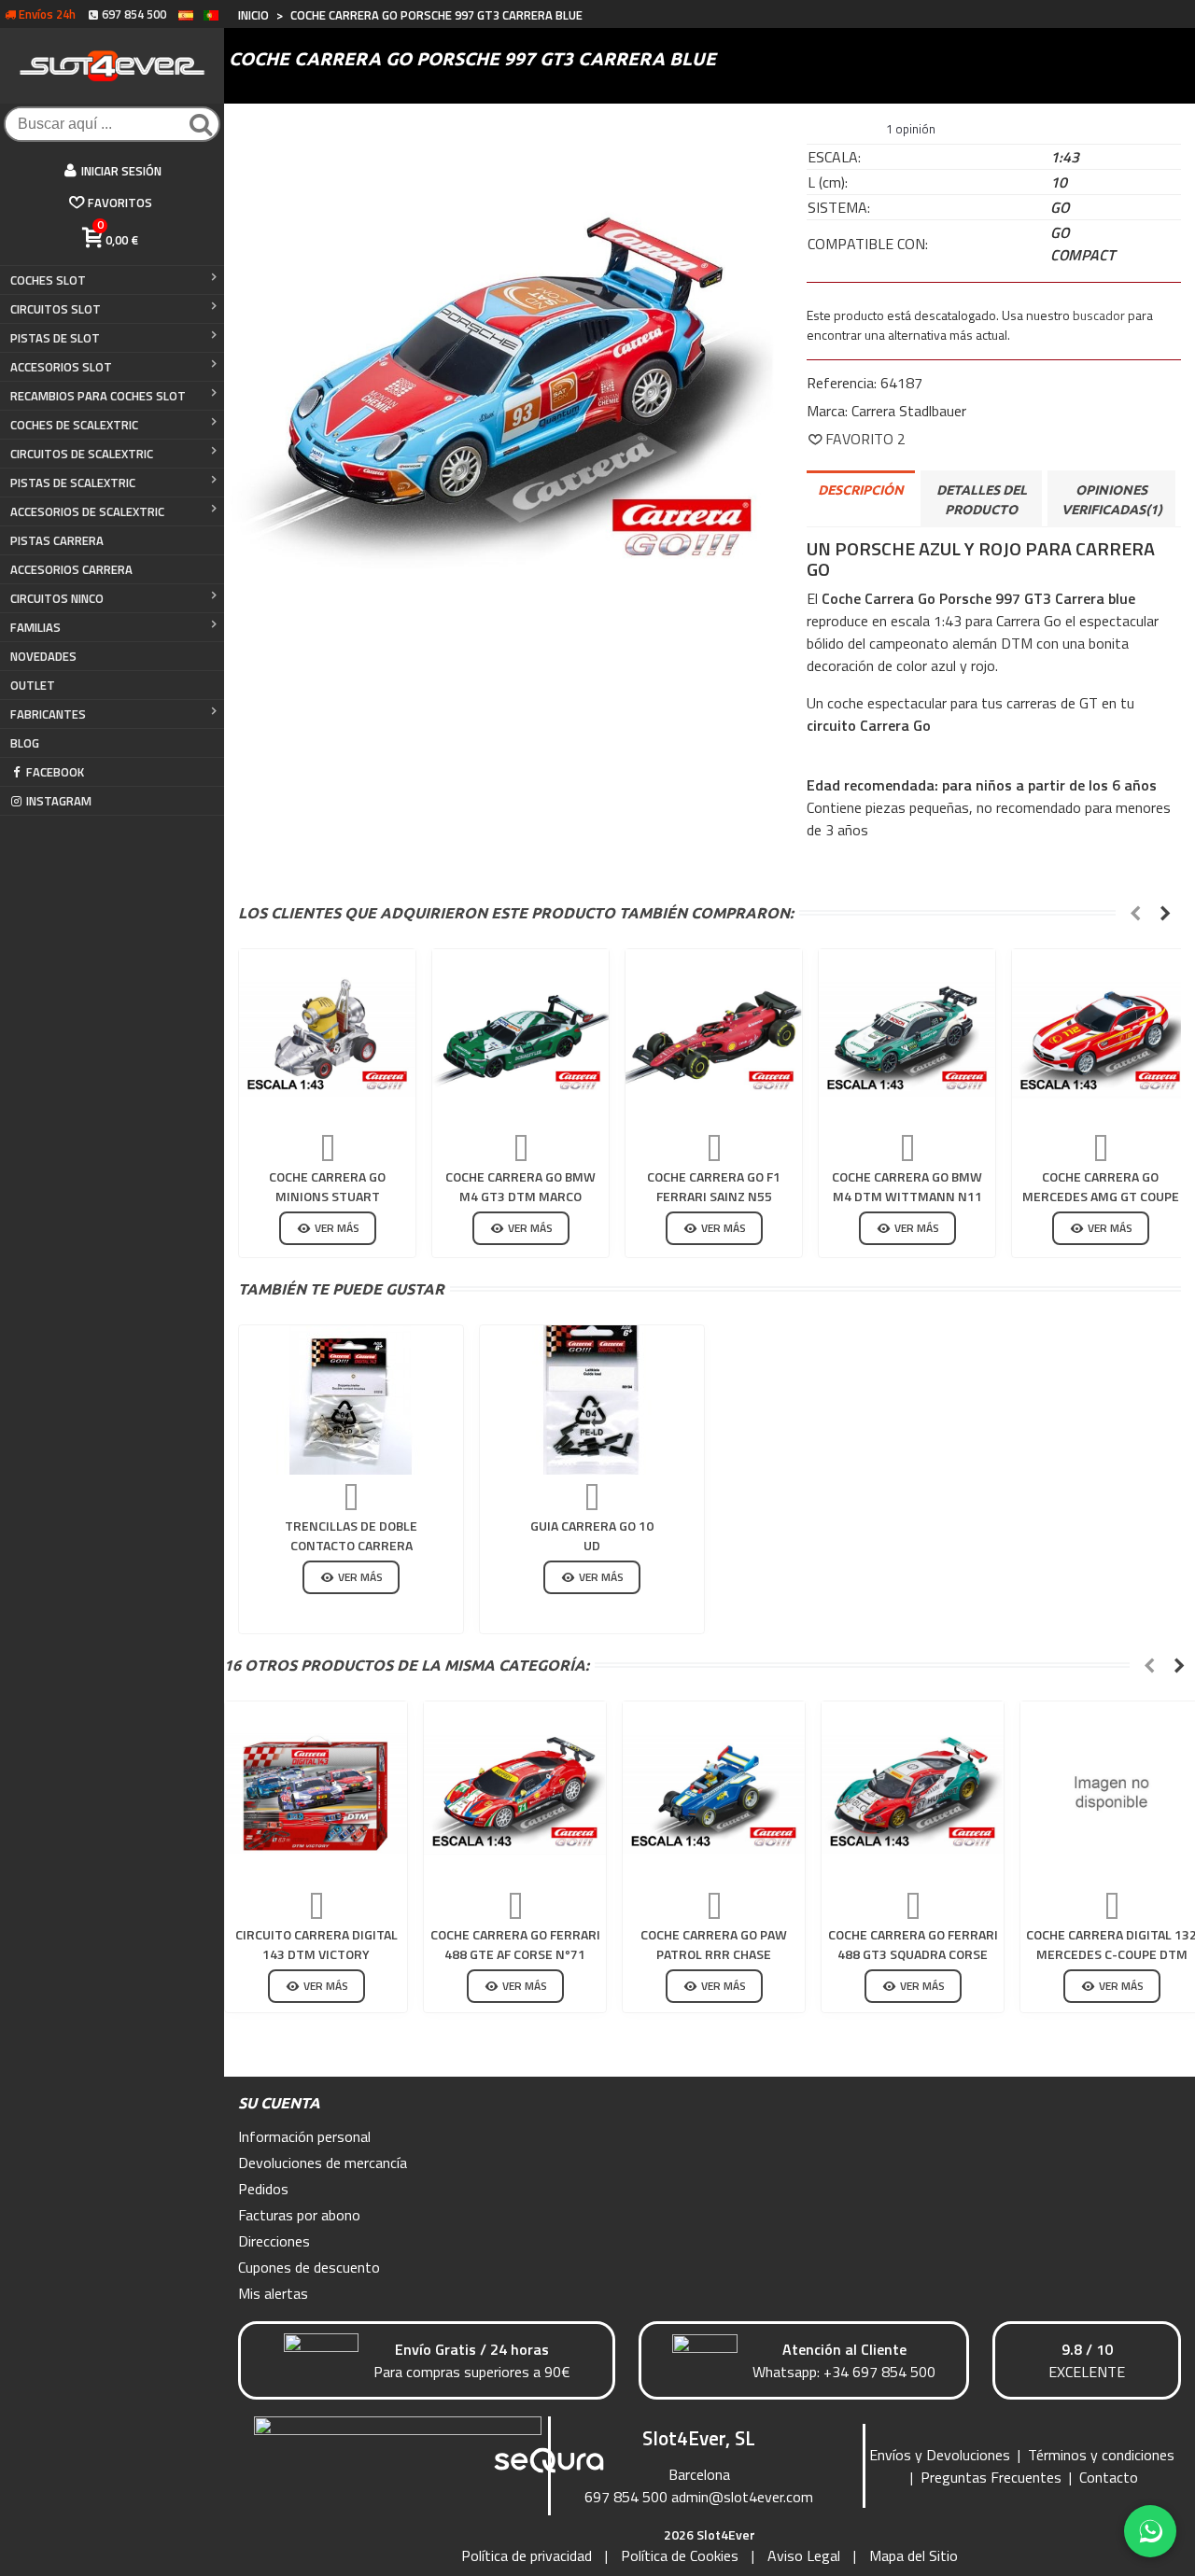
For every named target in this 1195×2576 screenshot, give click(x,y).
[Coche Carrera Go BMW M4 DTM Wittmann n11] (907, 1037)
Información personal (304, 2136)
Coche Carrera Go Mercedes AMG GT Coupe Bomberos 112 (1101, 1196)
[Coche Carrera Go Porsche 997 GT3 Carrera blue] (501, 391)
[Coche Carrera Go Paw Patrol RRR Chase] (714, 1792)
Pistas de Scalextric (73, 483)
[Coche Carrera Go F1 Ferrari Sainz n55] (714, 1037)
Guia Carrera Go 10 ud (592, 1535)
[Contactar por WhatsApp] (1150, 2531)
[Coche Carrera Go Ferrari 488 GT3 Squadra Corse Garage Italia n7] (913, 1792)
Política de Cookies (680, 2555)
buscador (1099, 315)
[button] (1135, 913)
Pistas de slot (55, 338)
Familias (35, 627)
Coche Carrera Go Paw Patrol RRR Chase (714, 1944)
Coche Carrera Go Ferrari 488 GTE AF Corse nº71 (515, 1944)
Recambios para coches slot (98, 396)
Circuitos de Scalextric (82, 454)
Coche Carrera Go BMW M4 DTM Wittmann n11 (907, 1186)
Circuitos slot (56, 309)
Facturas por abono (299, 2215)
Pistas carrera (57, 540)
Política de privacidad (527, 2555)
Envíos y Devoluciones (940, 2455)
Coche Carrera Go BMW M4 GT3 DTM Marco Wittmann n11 (520, 1196)
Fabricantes (48, 714)
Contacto (1109, 2477)
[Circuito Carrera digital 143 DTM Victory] (316, 1792)
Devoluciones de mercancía (323, 2163)
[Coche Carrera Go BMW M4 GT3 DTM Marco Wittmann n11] (520, 1037)
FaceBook (55, 772)
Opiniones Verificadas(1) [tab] (1112, 500)
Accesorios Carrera (71, 569)
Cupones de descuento (309, 2267)
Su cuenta (279, 2103)
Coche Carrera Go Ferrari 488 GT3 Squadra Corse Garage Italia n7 (913, 1954)
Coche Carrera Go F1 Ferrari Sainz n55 (714, 1186)
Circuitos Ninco (57, 598)
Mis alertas (273, 2293)
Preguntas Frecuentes (991, 2477)
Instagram (59, 801)
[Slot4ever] (112, 66)
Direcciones (274, 2241)
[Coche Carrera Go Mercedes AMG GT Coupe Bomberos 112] (1100, 1037)
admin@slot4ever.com (742, 2497)
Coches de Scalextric (74, 425)
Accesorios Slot (61, 367)
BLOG (25, 743)
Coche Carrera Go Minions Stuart (327, 1186)
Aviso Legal (804, 2555)
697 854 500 (626, 2497)
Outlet (33, 685)
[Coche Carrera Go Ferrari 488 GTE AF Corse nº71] (515, 1792)
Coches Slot (48, 280)
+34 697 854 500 (879, 2372)
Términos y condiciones (1101, 2455)
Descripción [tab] (861, 490)
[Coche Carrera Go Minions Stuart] (327, 1037)
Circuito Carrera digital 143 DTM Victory (316, 1944)
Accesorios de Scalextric (87, 511)
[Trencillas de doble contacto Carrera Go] (351, 1400)
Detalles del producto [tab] (982, 500)
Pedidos (263, 2189)
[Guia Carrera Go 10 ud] (592, 1400)
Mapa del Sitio (914, 2555)
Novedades (43, 656)
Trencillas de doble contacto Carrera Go (351, 1545)
